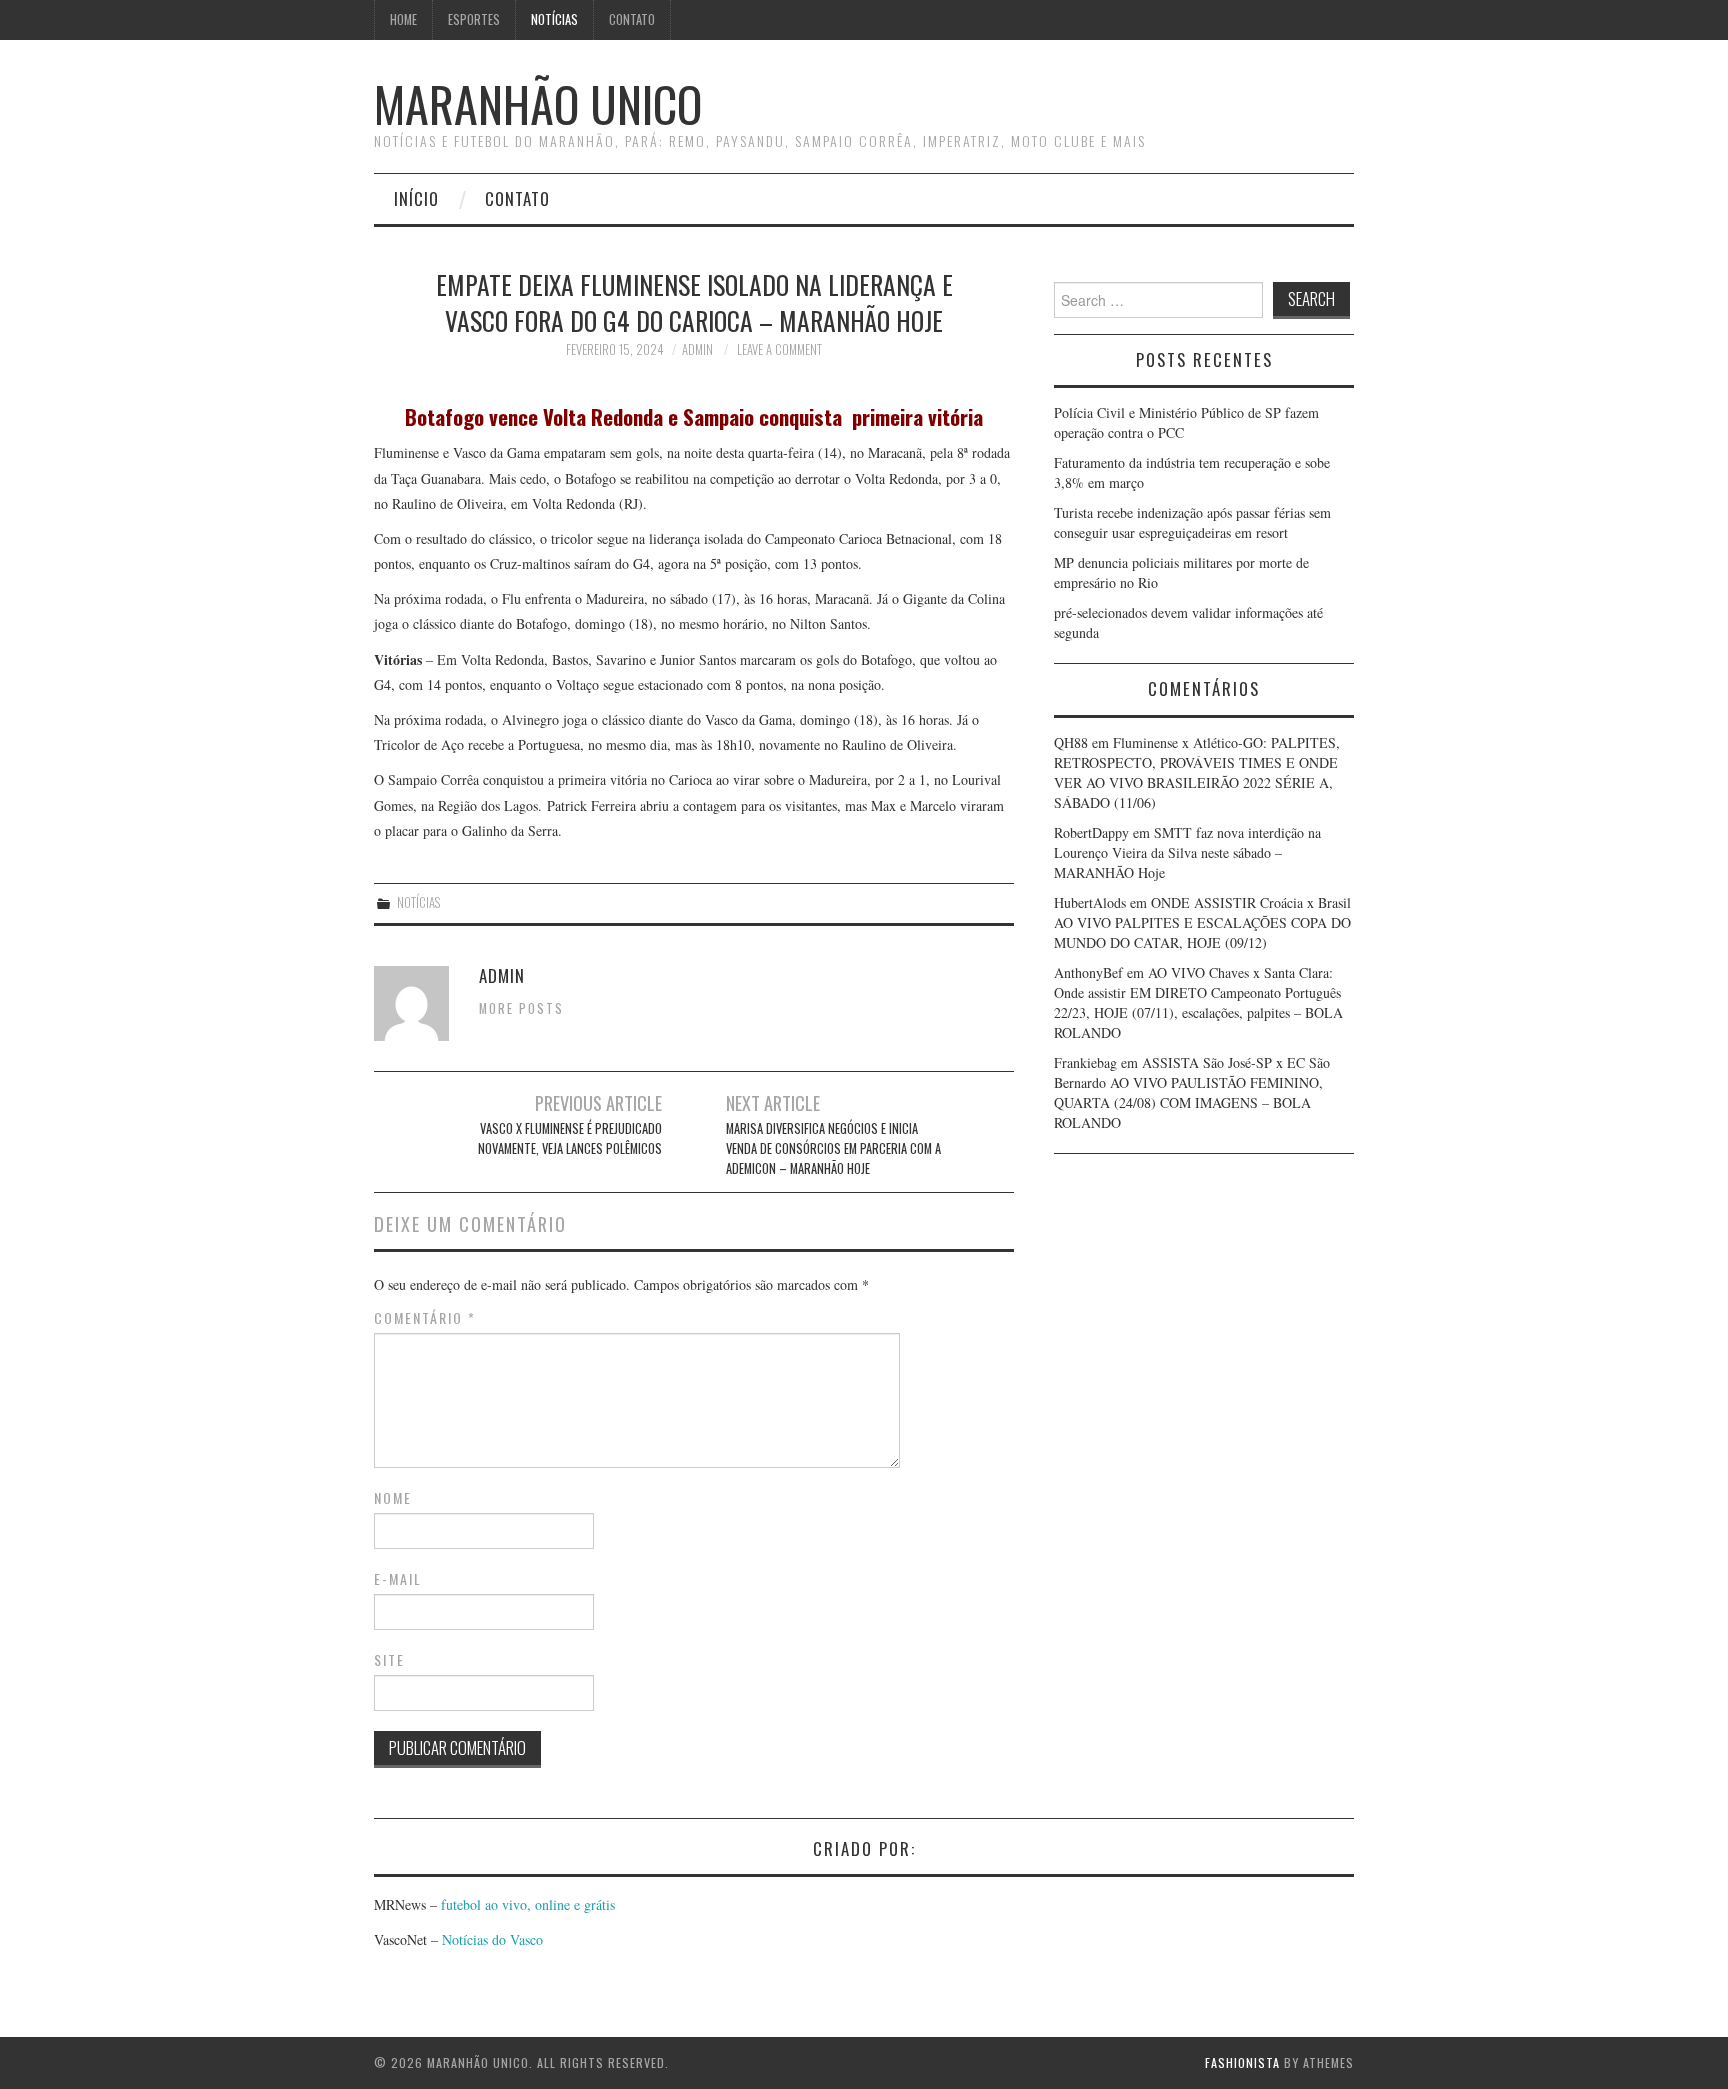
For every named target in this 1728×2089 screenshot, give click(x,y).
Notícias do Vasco (490, 1939)
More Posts (521, 1008)
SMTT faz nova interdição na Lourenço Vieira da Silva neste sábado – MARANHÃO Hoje (1187, 852)
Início (416, 198)
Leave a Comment (779, 349)
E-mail (398, 1579)
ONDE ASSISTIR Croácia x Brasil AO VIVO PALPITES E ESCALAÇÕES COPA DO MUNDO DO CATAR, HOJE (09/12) (1202, 922)
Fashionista (1242, 2062)
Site (389, 1660)
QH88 (1071, 742)
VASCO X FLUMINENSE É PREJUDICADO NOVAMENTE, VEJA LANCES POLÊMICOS (570, 1138)
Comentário (425, 1318)
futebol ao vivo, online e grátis (528, 1904)
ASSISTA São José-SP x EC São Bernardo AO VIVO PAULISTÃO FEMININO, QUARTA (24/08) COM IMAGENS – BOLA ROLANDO (1192, 1092)
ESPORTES (474, 19)
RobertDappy (1091, 832)
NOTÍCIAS (554, 19)
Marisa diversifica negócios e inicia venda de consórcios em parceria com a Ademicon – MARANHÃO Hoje (833, 1148)
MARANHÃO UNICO (538, 103)
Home (403, 19)
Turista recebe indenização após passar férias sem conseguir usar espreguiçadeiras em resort (1192, 522)
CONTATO (632, 19)
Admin (697, 349)
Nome (393, 1498)
